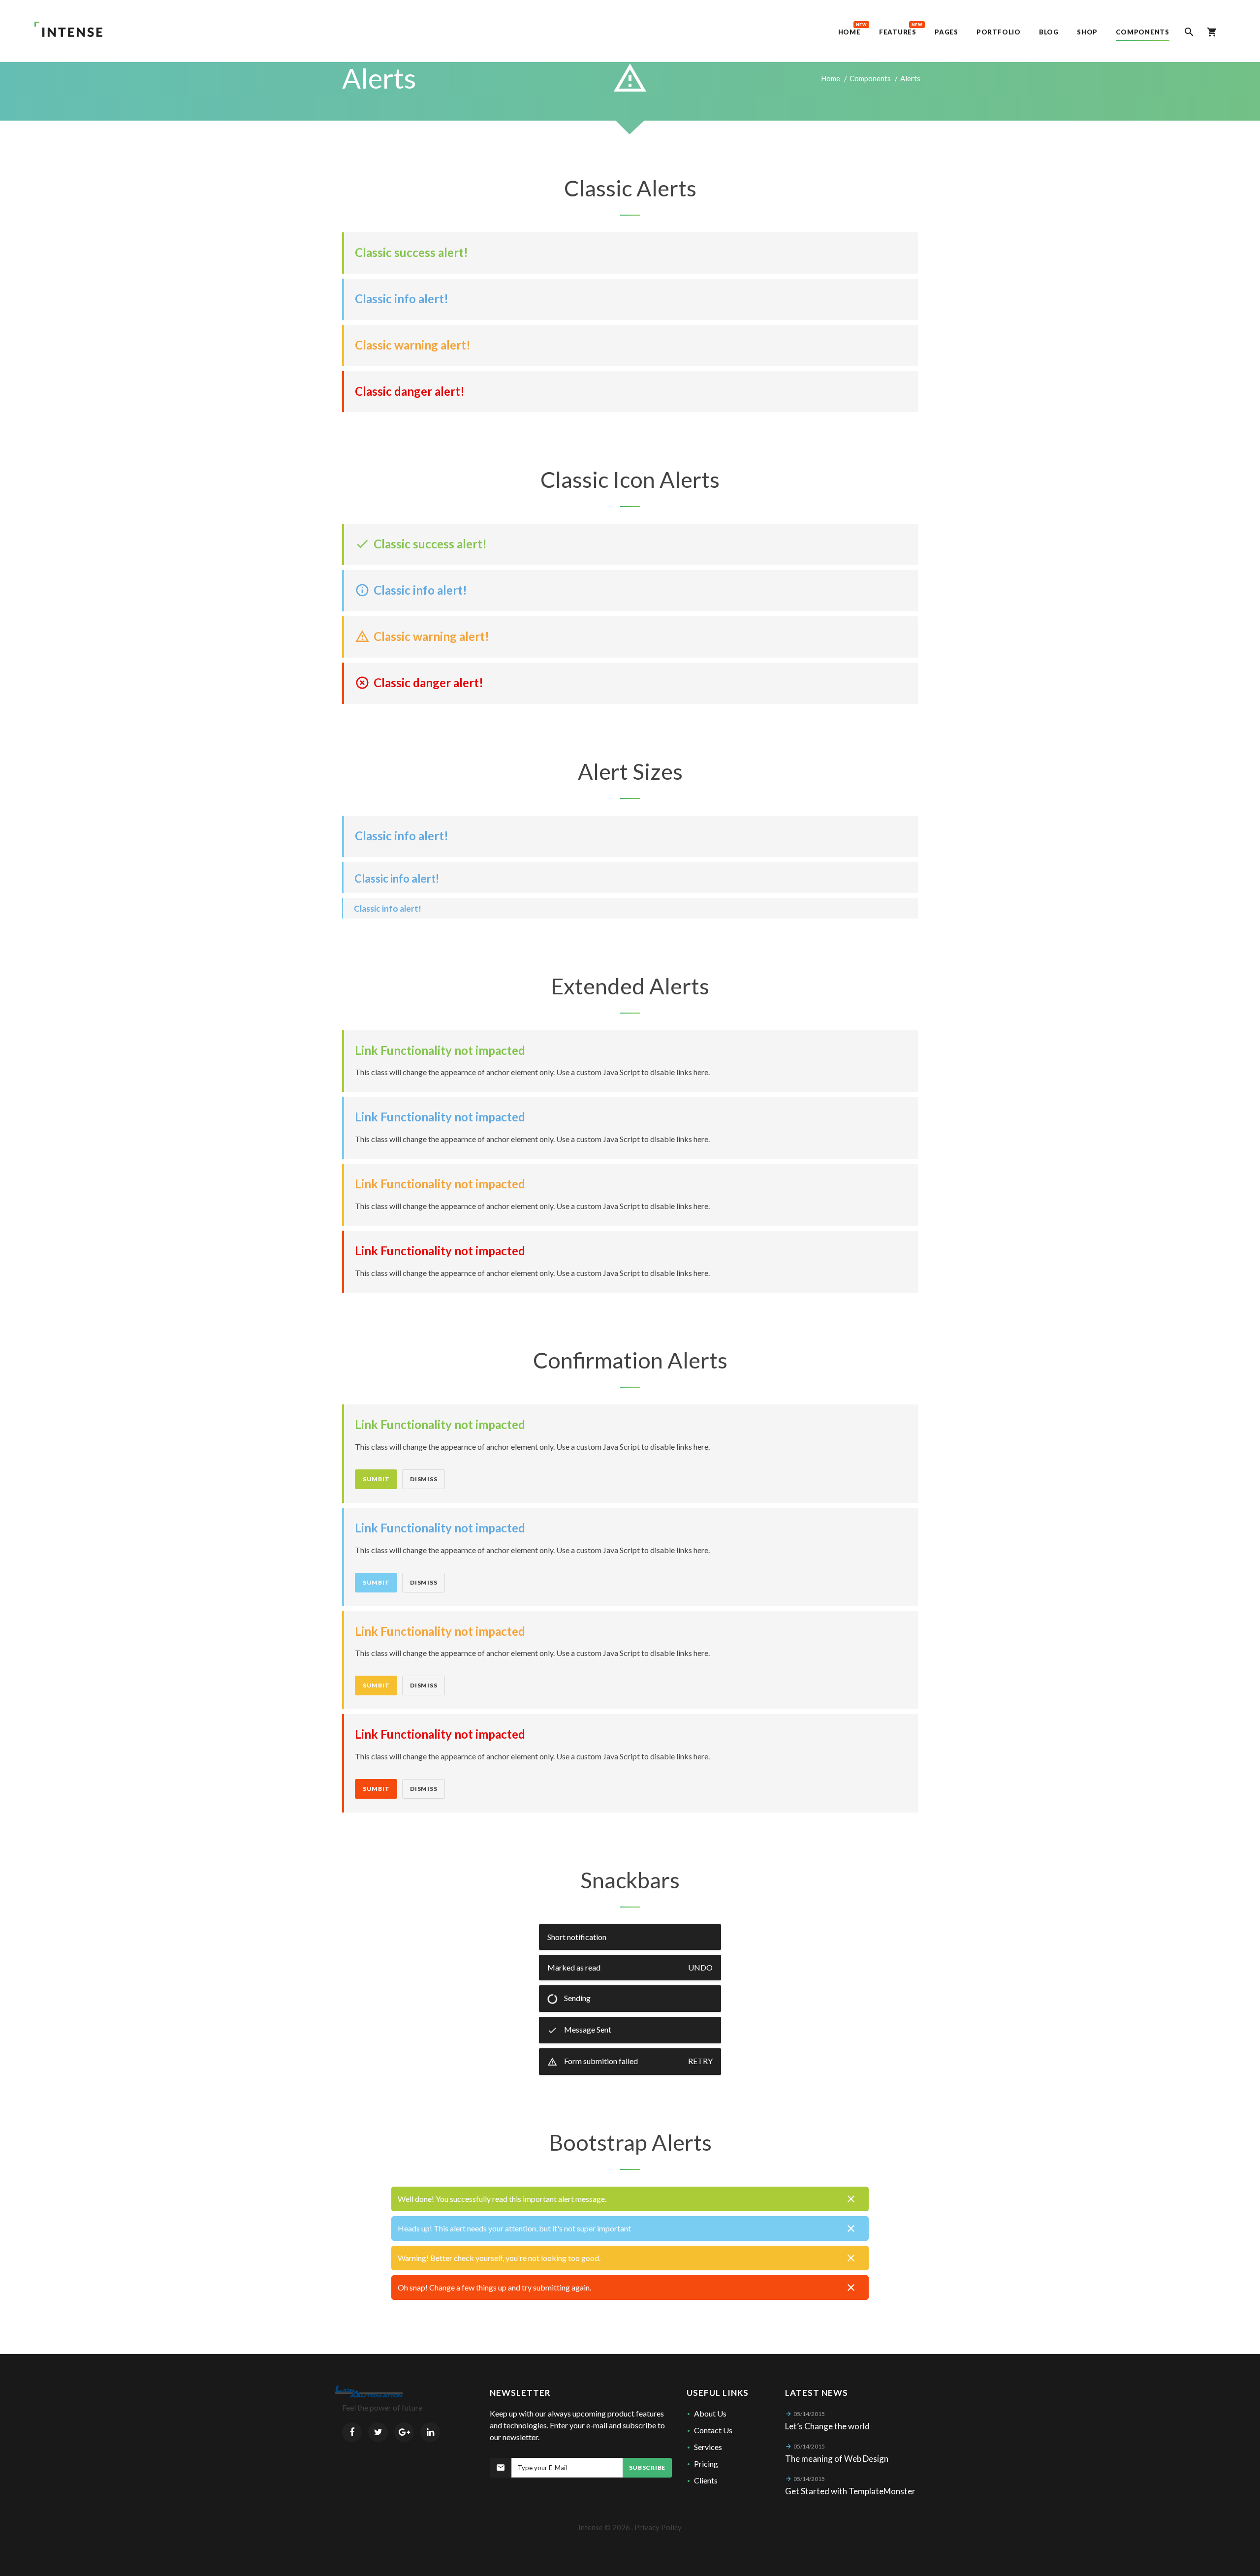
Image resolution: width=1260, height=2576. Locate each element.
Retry (700, 2061)
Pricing (706, 2464)
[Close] (851, 2199)
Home (831, 78)
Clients (706, 2480)
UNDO (700, 1967)
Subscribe (647, 2467)
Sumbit (376, 1479)
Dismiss (424, 1479)
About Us (710, 2413)
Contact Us (713, 2430)
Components (870, 78)
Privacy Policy (658, 2527)
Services (708, 2447)
